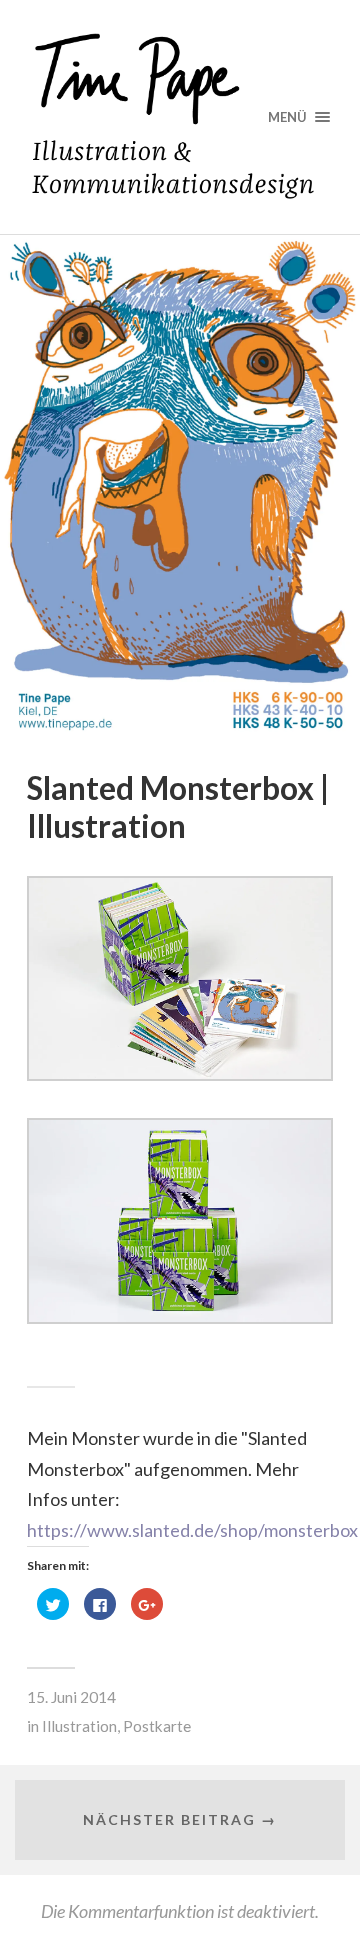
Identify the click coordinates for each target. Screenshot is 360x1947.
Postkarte (157, 1726)
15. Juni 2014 (71, 1697)
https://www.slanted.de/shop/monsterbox (192, 1530)
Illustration (79, 1726)
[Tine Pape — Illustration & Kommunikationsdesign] (180, 117)
